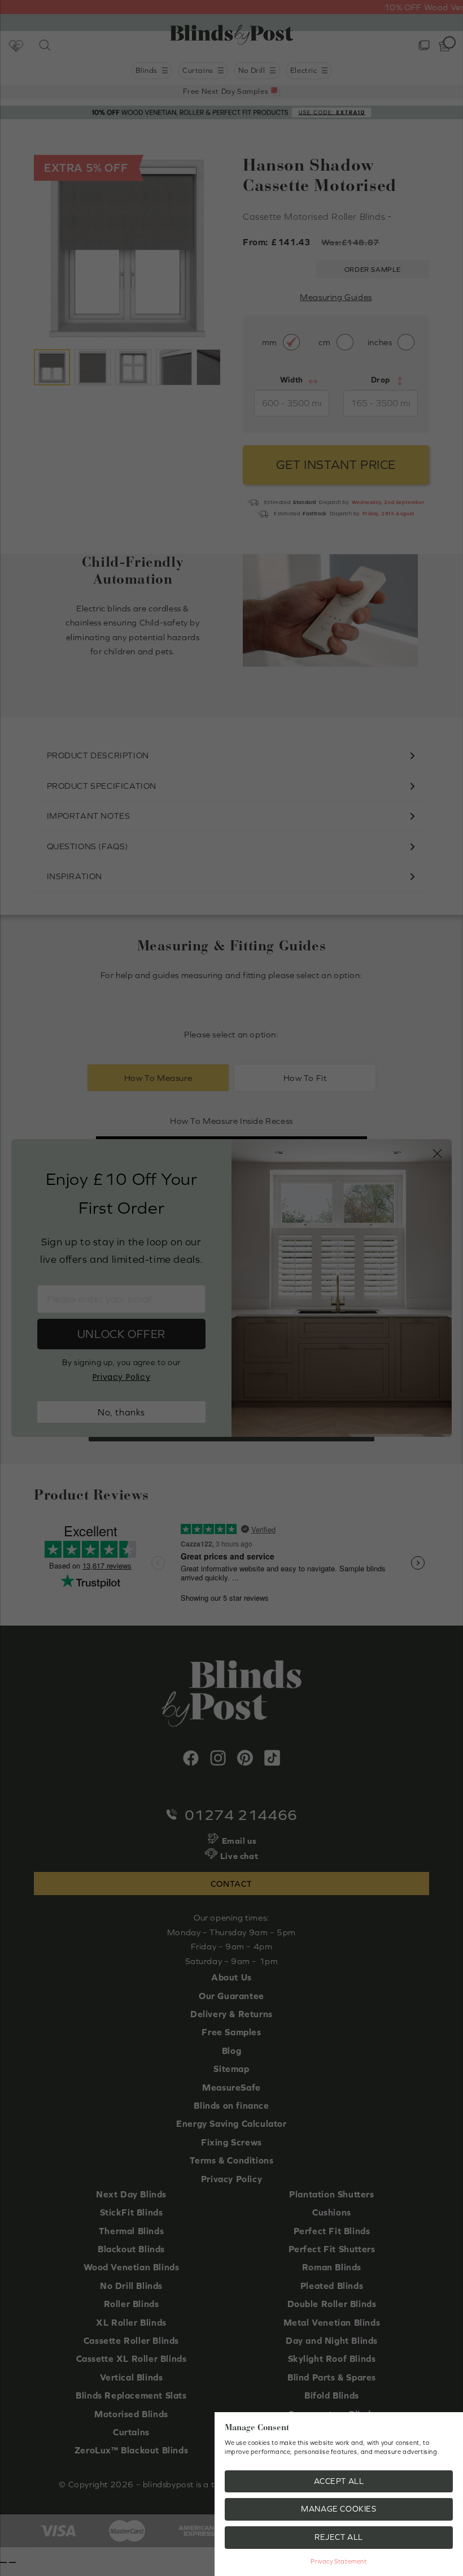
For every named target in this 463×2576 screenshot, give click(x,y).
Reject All (339, 2537)
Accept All (339, 2481)
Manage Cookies (338, 2509)
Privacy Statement (338, 2561)
